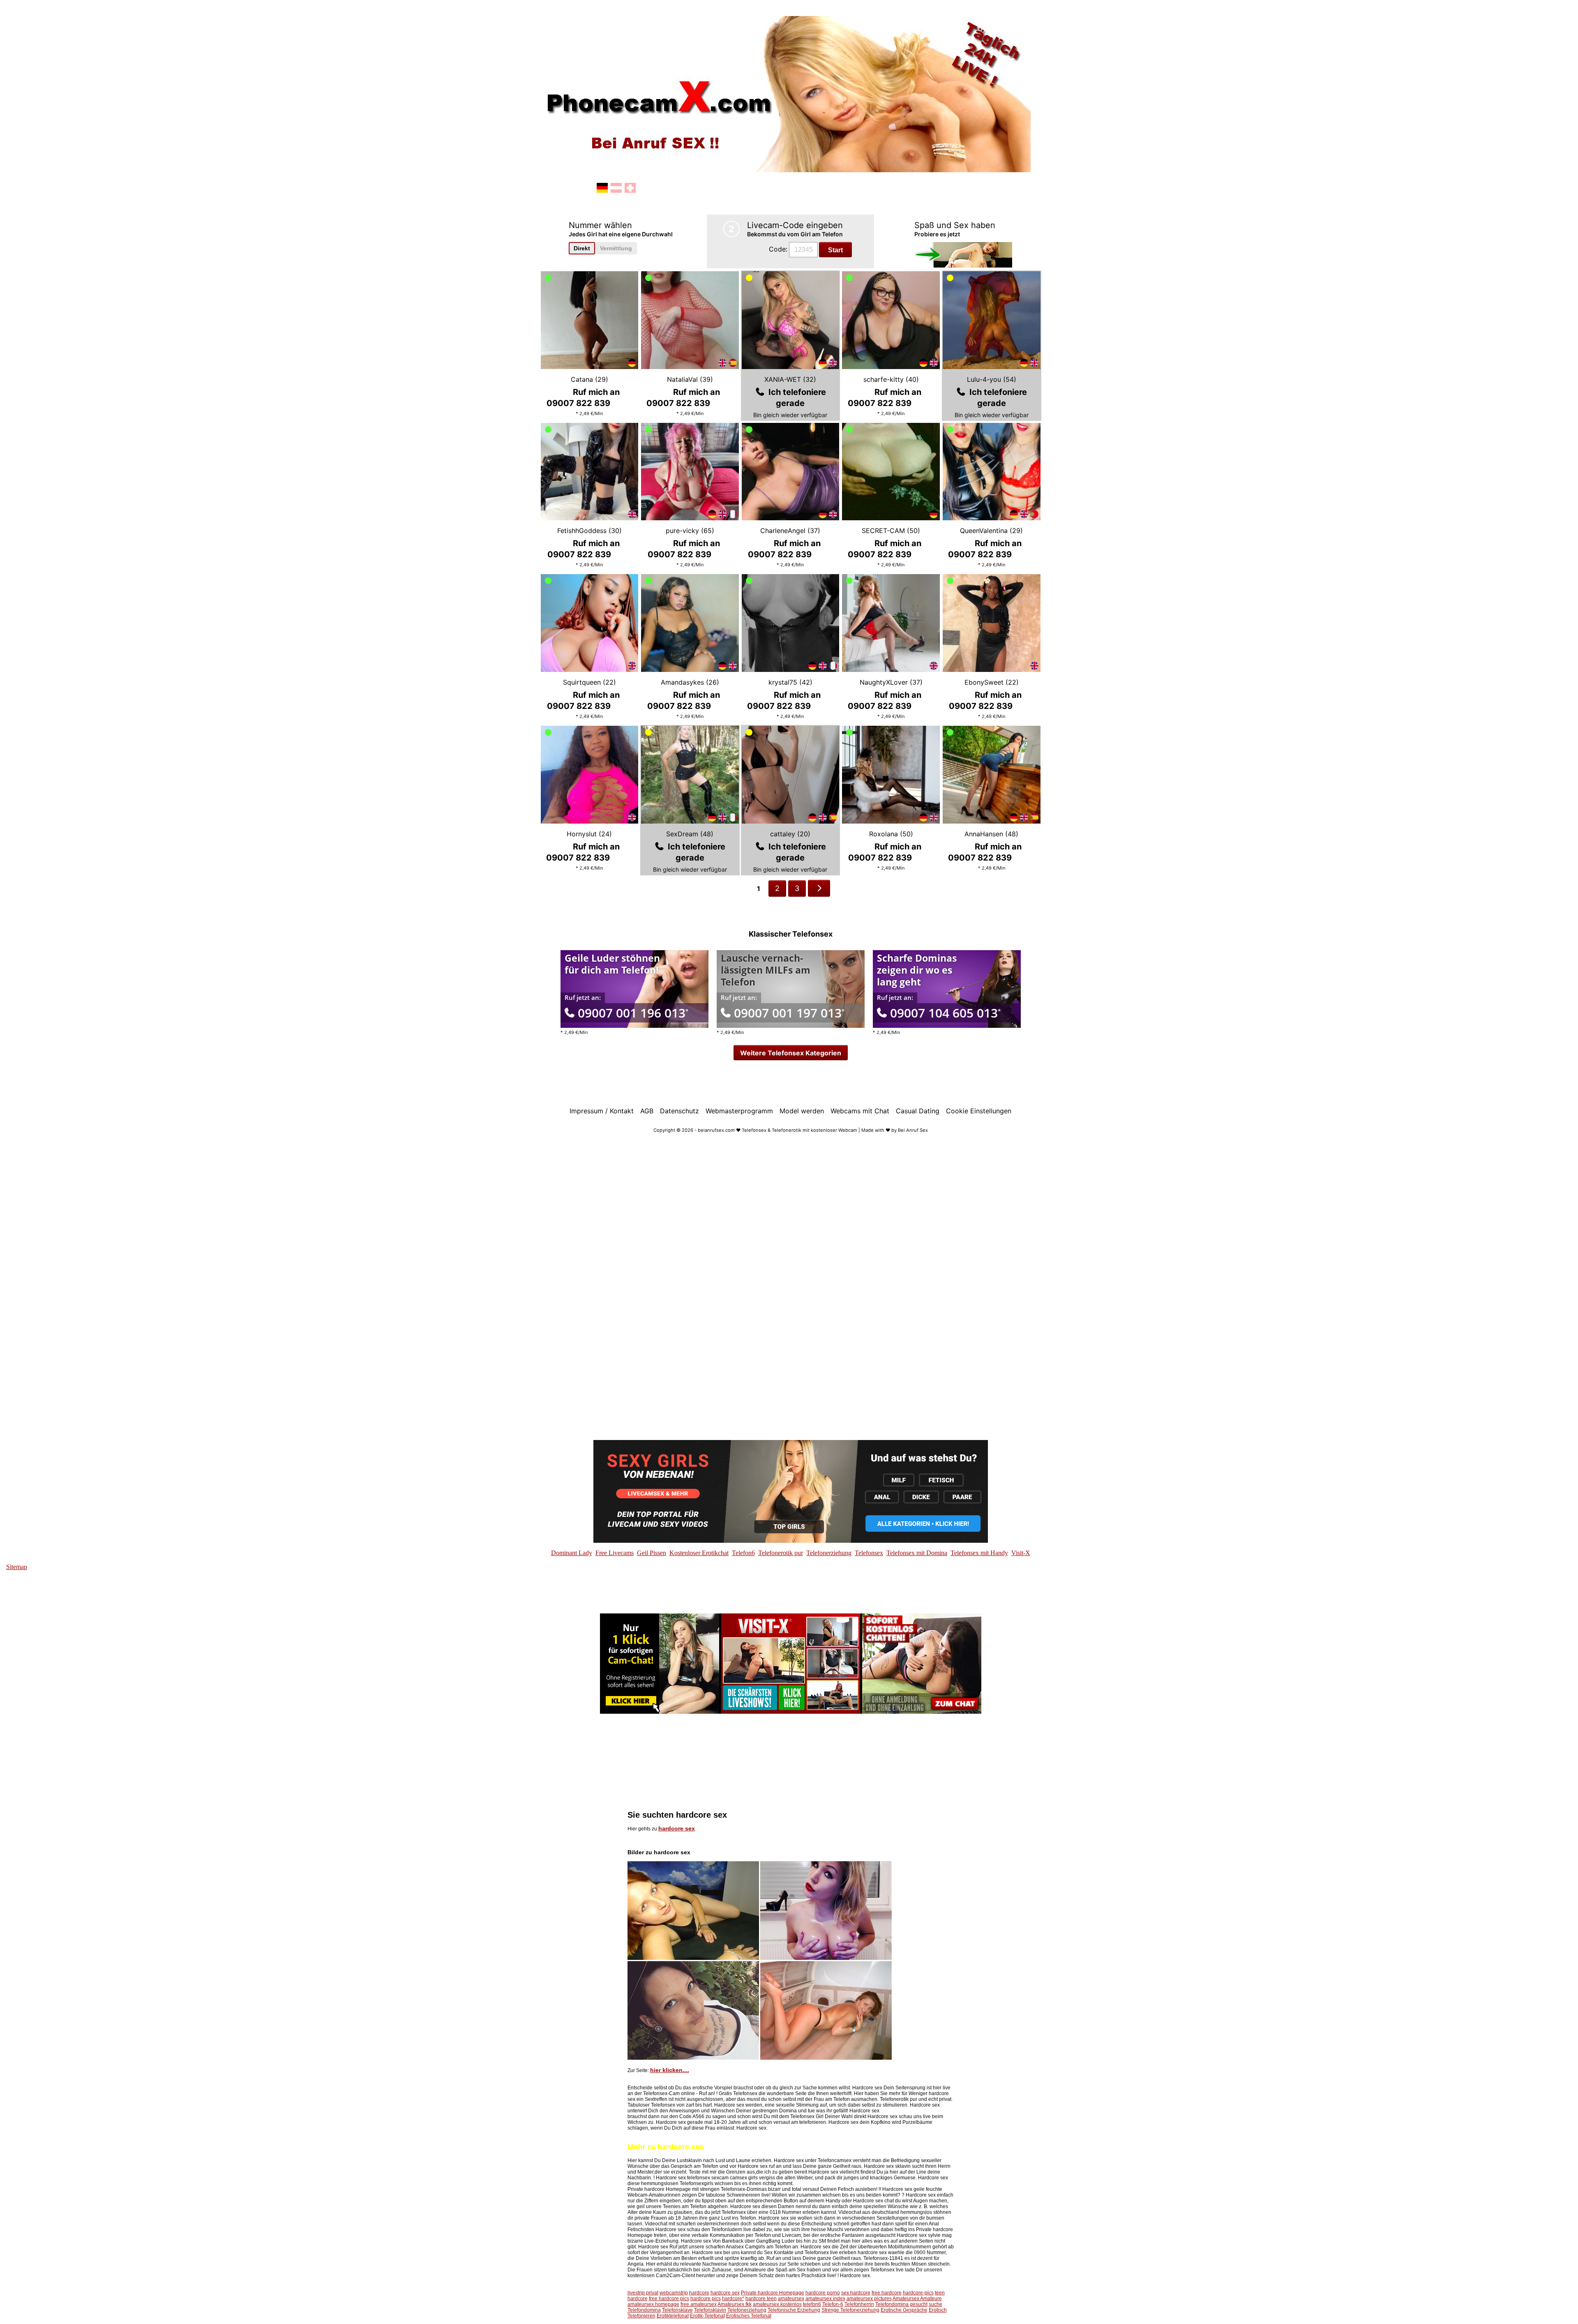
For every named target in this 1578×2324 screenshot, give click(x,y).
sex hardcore (856, 2293)
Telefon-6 (833, 2304)
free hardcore (887, 2293)
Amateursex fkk (735, 2304)
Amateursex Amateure (917, 2299)
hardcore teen (761, 2299)
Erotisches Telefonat (749, 2316)
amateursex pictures (869, 2299)
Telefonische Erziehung (794, 2310)
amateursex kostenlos (777, 2304)
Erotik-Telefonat (707, 2316)
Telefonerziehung (747, 2310)
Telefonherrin (859, 2304)
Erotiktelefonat (673, 2316)
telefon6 (812, 2304)
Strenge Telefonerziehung (850, 2310)
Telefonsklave (677, 2310)
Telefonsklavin (710, 2310)
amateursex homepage (653, 2304)
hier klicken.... (670, 2070)
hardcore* (733, 2299)
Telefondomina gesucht (901, 2304)
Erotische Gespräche (904, 2310)
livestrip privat (643, 2293)
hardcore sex (677, 1828)
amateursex (791, 2299)
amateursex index (825, 2299)
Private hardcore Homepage (773, 2293)
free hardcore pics (669, 2299)
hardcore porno (823, 2293)
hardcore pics (706, 2299)
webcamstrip (674, 2293)
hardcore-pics (918, 2293)
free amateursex (699, 2304)
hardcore (699, 2293)
